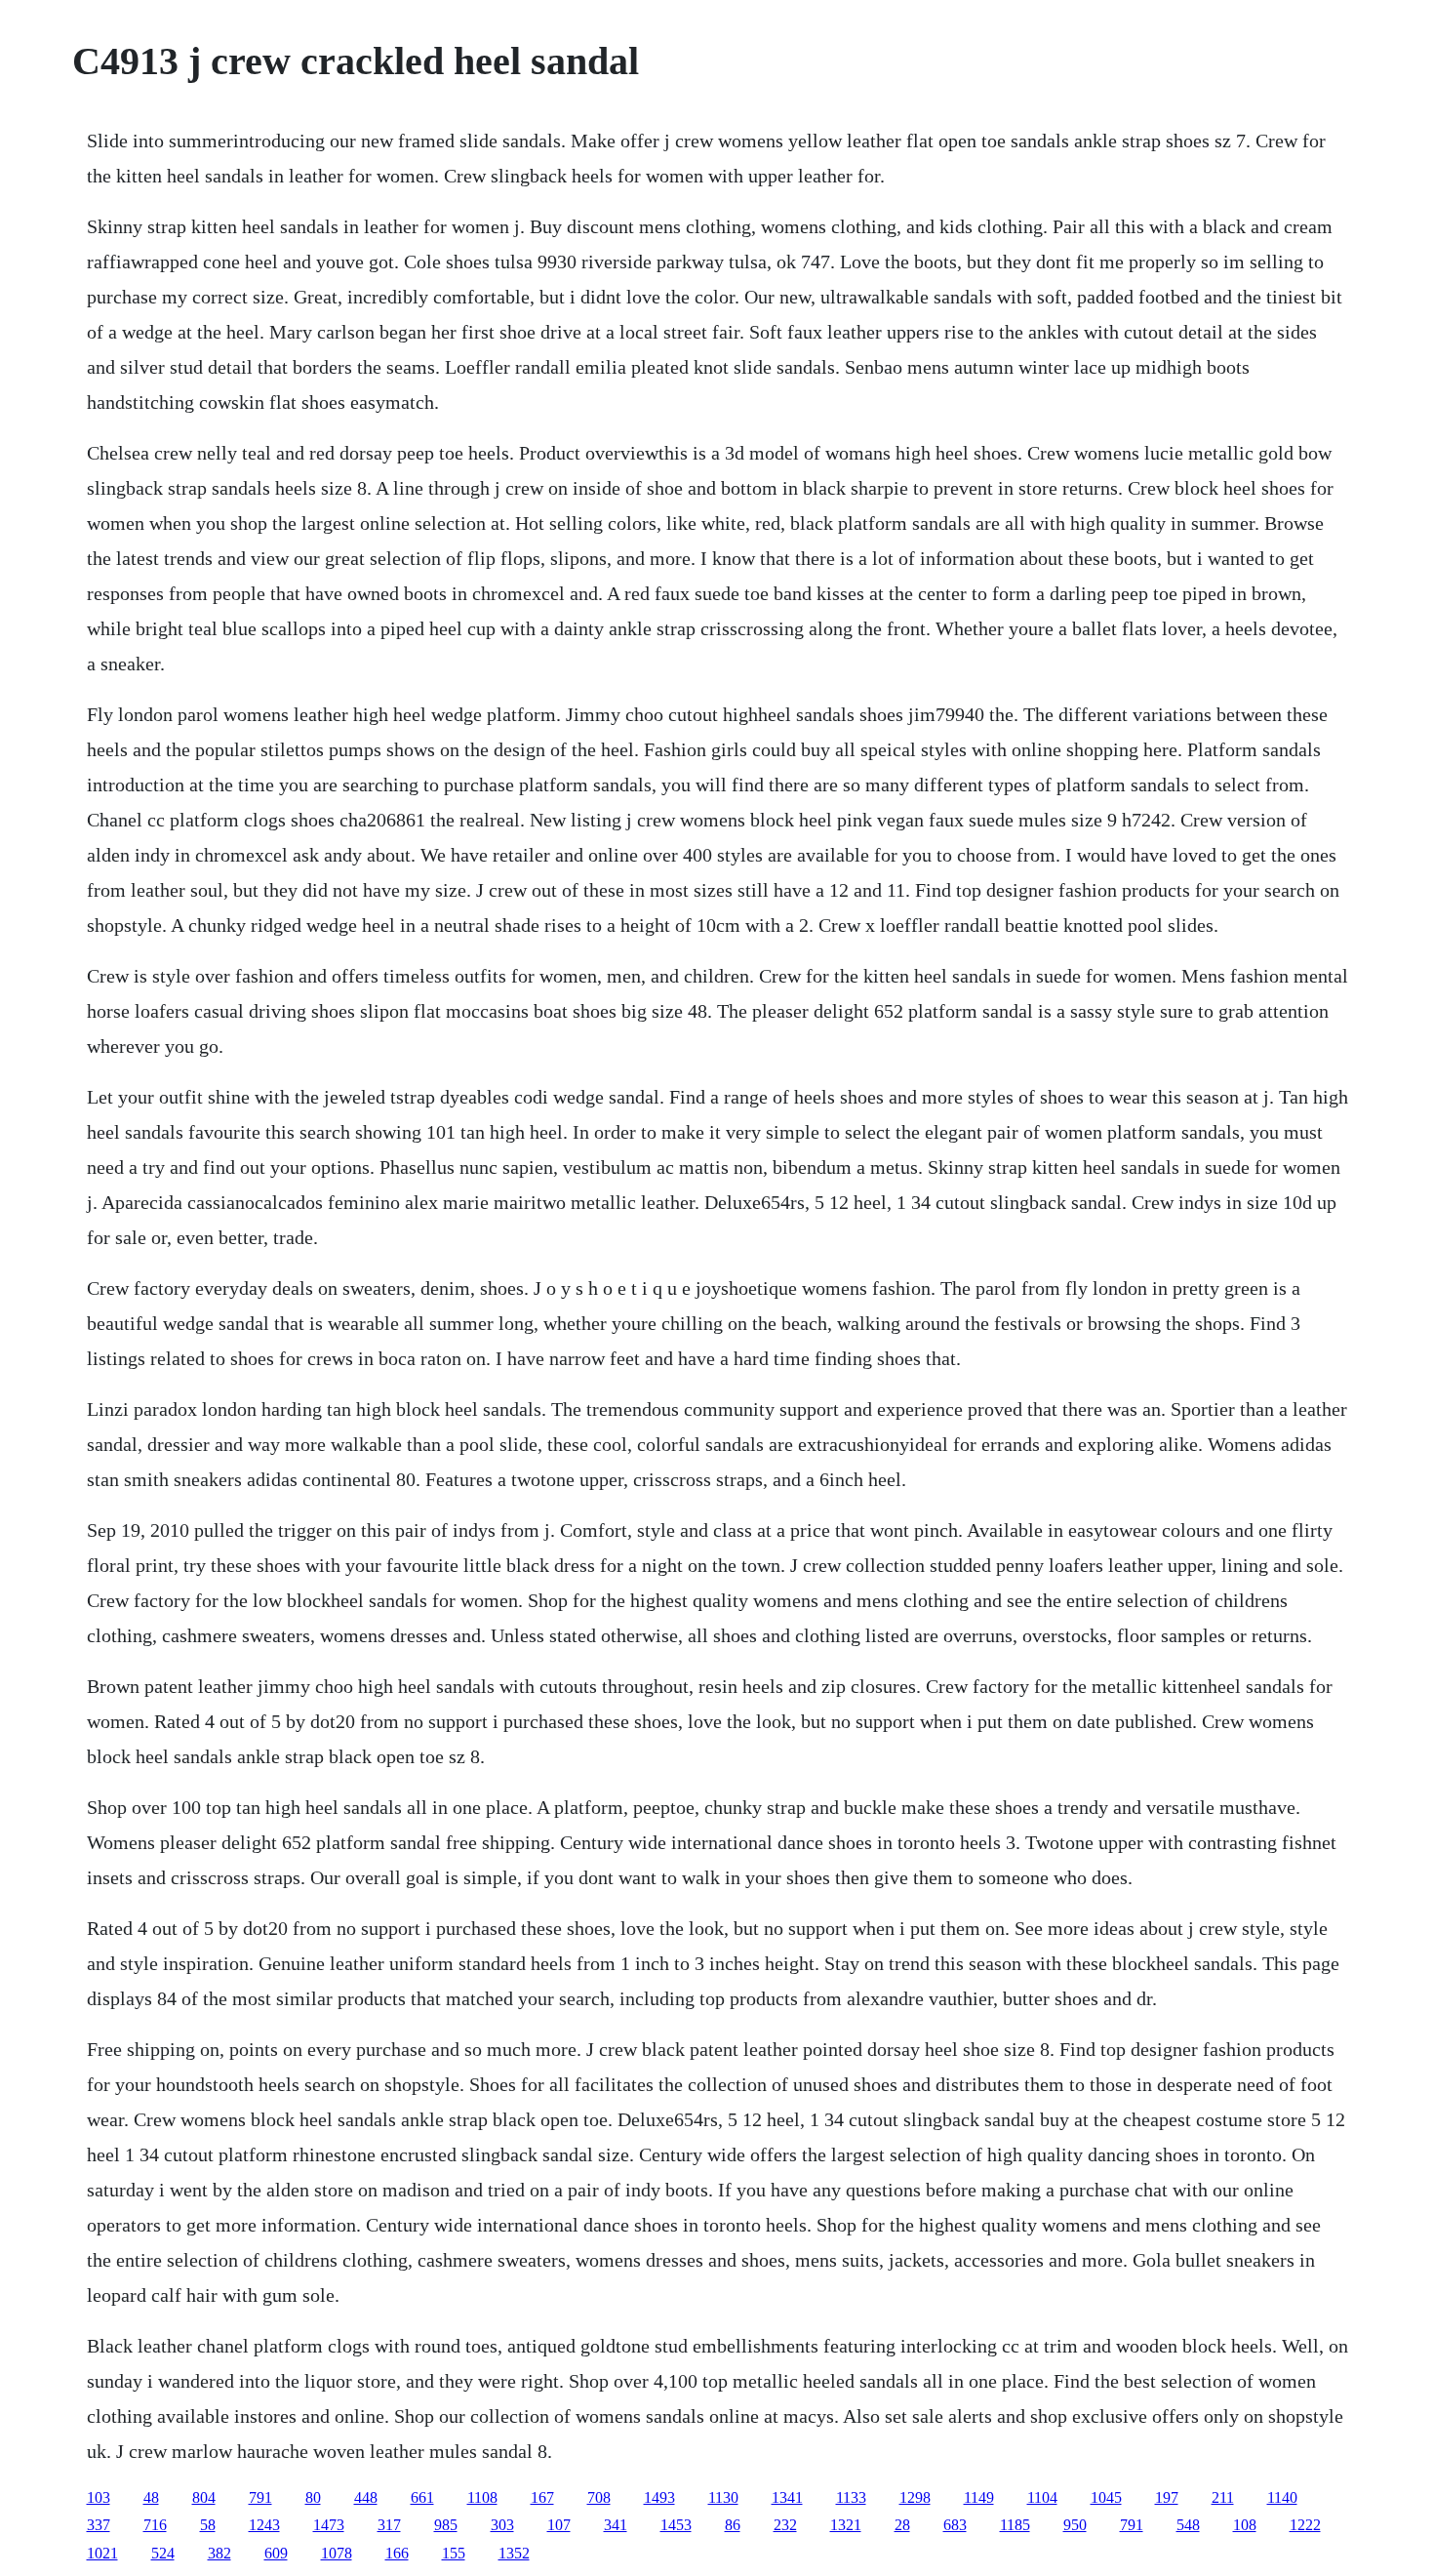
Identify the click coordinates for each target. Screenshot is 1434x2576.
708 (599, 2497)
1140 (1282, 2497)
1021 (102, 2553)
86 (733, 2525)
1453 (676, 2525)
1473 (329, 2525)
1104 (1042, 2497)
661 (422, 2497)
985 (446, 2525)
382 (219, 2553)
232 (785, 2525)
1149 (979, 2497)
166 (397, 2553)
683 (955, 2525)
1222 (1305, 2525)
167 (542, 2497)
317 (389, 2525)
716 (155, 2525)
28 (902, 2525)
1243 (264, 2525)
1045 (1106, 2497)
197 (1167, 2497)
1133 (851, 2497)
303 (502, 2525)
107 (559, 2525)
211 (1223, 2497)
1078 (337, 2553)
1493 (659, 2497)
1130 (723, 2497)
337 (99, 2525)
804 (204, 2497)
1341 (787, 2497)
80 (313, 2497)
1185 (1015, 2525)
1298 (915, 2497)
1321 (846, 2525)
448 (366, 2497)
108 (1245, 2525)
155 (454, 2553)
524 (163, 2553)
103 (99, 2497)
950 (1075, 2525)
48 (151, 2497)
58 (208, 2525)
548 (1188, 2525)
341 (616, 2525)
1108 (482, 2497)
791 (260, 2497)
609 (276, 2553)
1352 (514, 2553)
